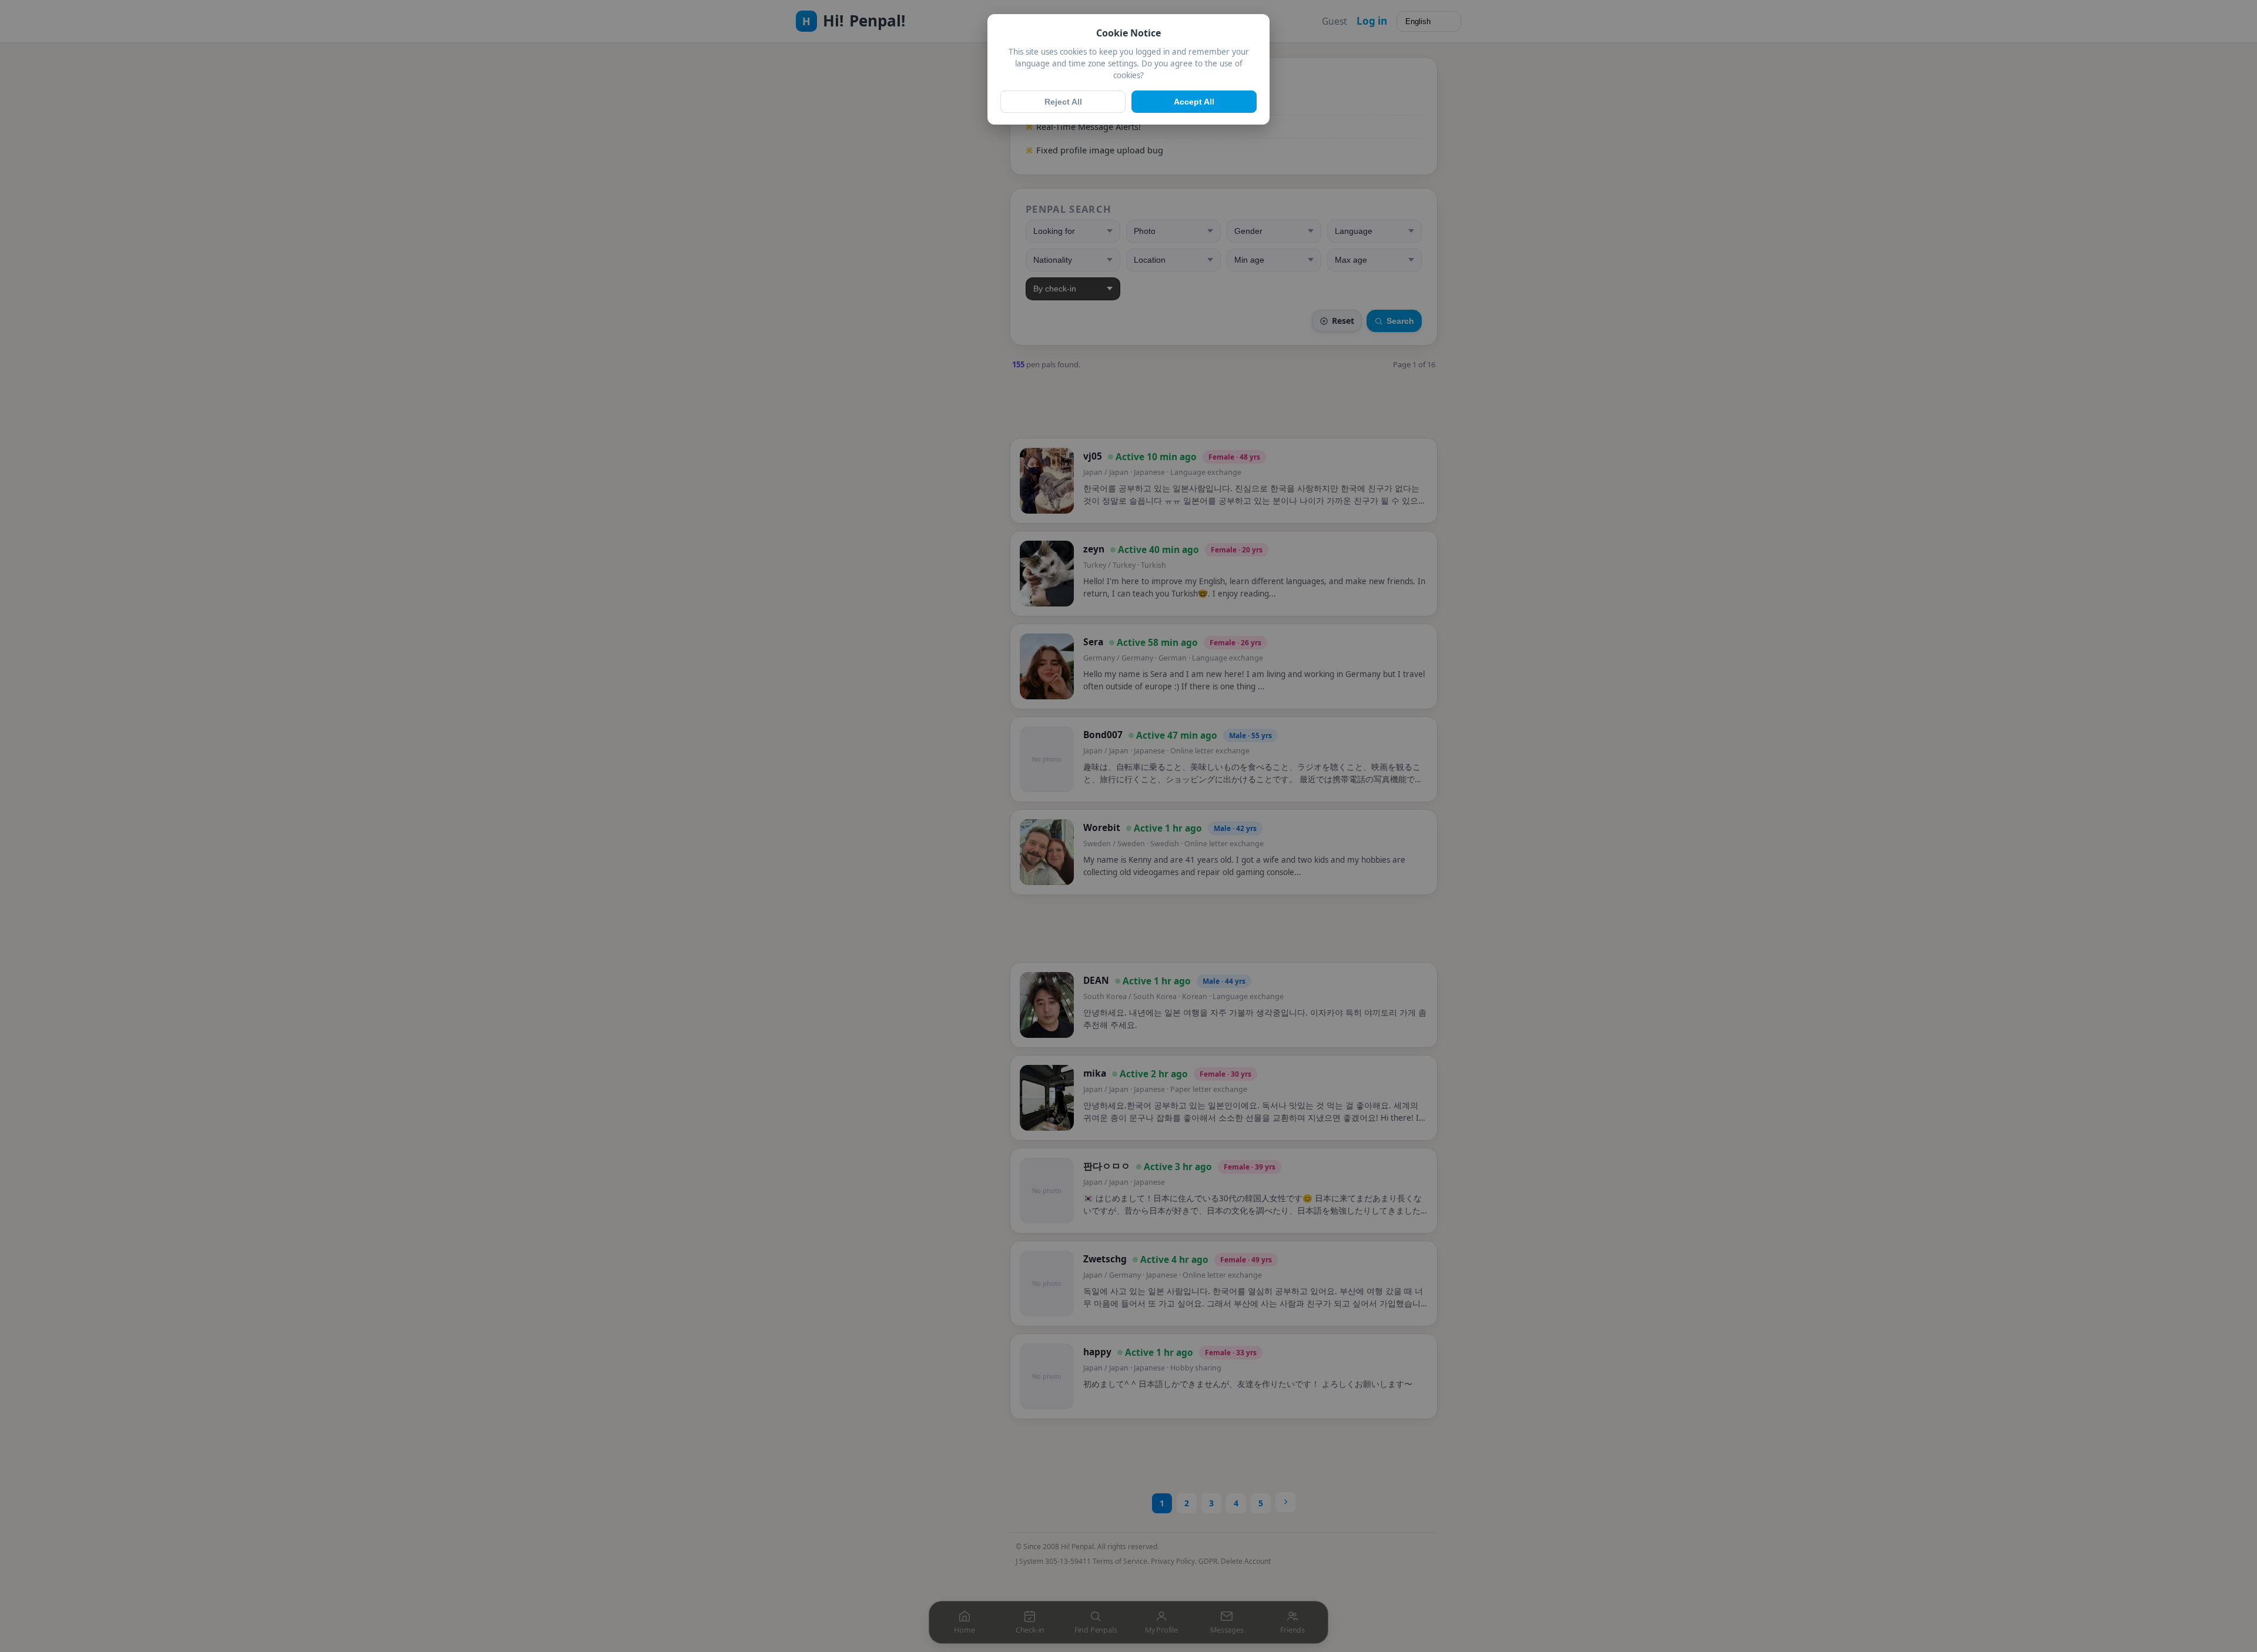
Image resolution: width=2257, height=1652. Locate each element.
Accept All (1194, 102)
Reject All (1063, 102)
